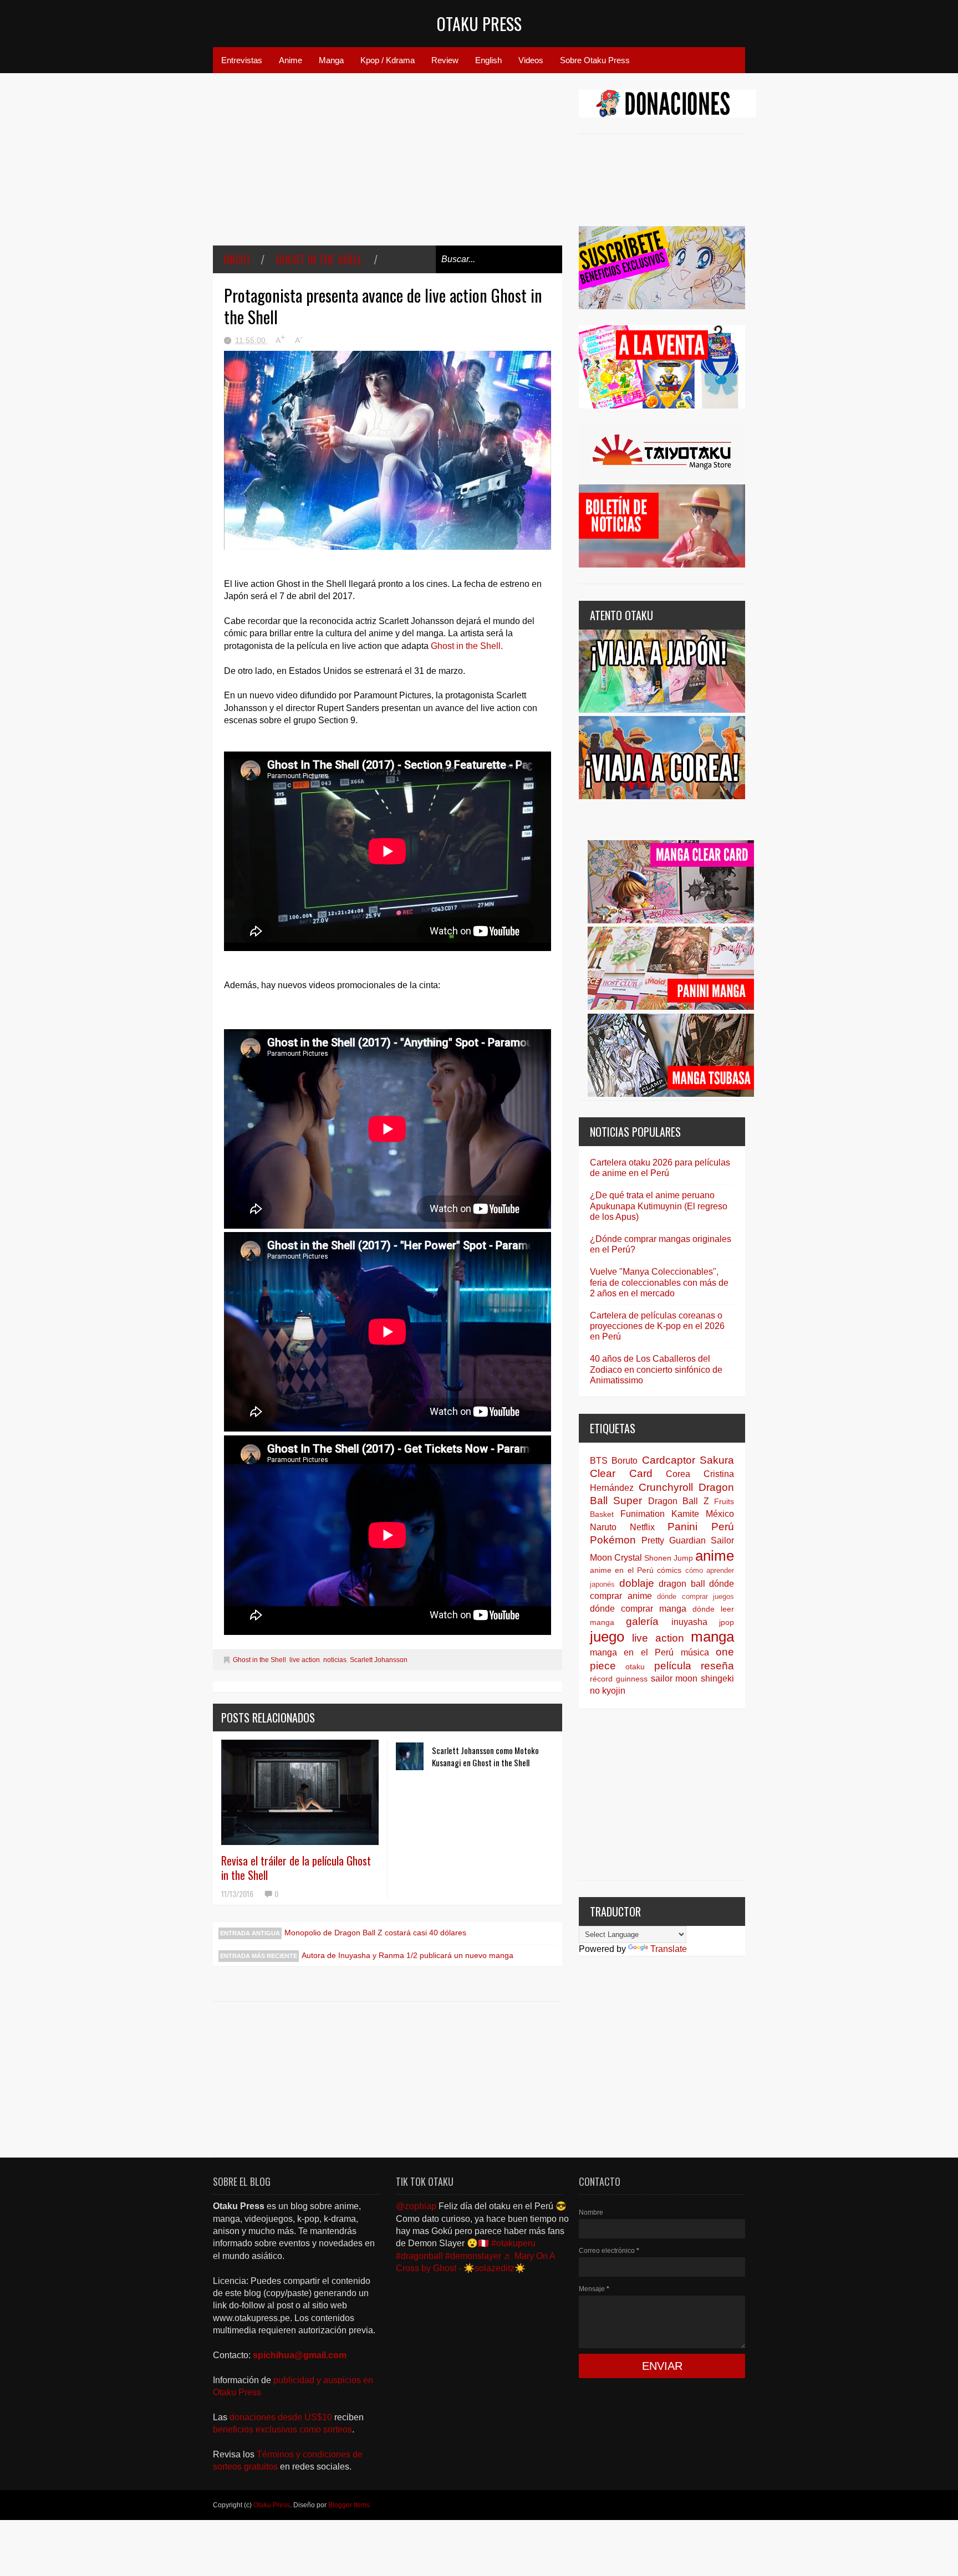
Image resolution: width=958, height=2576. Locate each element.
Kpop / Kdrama (388, 60)
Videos (531, 60)
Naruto (603, 1527)
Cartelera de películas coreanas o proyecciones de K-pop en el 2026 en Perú (657, 1326)
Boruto (625, 1461)
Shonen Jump (669, 1558)
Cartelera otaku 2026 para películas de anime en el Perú (660, 1168)
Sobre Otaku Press (595, 60)
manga (712, 1637)
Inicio (237, 259)
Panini (682, 1527)
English (488, 60)
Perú (723, 1527)
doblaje (637, 1583)
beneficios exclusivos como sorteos (282, 2429)
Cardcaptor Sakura (688, 1460)
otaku (635, 1667)
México (720, 1514)
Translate (669, 1949)
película (673, 1666)
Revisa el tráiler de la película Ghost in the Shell (296, 1868)
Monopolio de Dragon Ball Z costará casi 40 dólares (375, 1933)
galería (642, 1621)
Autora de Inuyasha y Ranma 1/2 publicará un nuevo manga (407, 1955)
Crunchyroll (666, 1487)
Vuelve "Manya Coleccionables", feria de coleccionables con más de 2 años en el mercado (659, 1282)
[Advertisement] (388, 167)
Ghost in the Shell (319, 259)
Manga (331, 60)
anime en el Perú (622, 1570)
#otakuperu (513, 2243)
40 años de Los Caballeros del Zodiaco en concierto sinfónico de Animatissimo (656, 1369)
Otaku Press (479, 24)
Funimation (643, 1514)
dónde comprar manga (638, 1609)
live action (305, 1660)
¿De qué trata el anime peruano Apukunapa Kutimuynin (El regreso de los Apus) (659, 1206)
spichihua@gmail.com (300, 2355)
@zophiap (416, 2206)
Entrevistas (242, 60)
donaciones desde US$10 (282, 2417)
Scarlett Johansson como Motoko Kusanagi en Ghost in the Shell (485, 1756)
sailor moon (674, 1678)
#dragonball (419, 2256)
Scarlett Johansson (379, 1660)
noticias (335, 1660)
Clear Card (621, 1473)
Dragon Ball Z (679, 1501)
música (695, 1652)
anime (715, 1556)
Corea (678, 1474)
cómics (669, 1570)
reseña (717, 1666)
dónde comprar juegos (695, 1596)
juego (607, 1637)
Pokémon (613, 1540)
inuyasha (689, 1622)
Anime (291, 60)
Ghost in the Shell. (467, 646)
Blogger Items (349, 2505)
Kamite (685, 1514)
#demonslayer (473, 2256)
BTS (599, 1461)
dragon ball (682, 1584)
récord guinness (619, 1679)
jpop (727, 1622)
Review (445, 60)
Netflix (642, 1527)
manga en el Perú (632, 1652)
